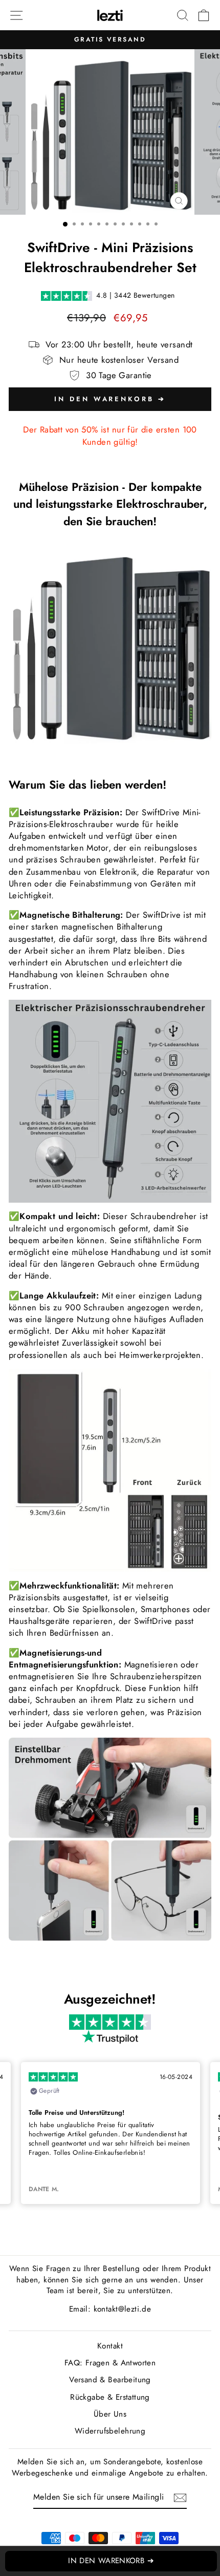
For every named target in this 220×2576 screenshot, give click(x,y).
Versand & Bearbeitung (110, 2380)
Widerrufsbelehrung (110, 2431)
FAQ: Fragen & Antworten (110, 2363)
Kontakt (110, 2346)
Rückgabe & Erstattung (110, 2397)
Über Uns (110, 2414)
